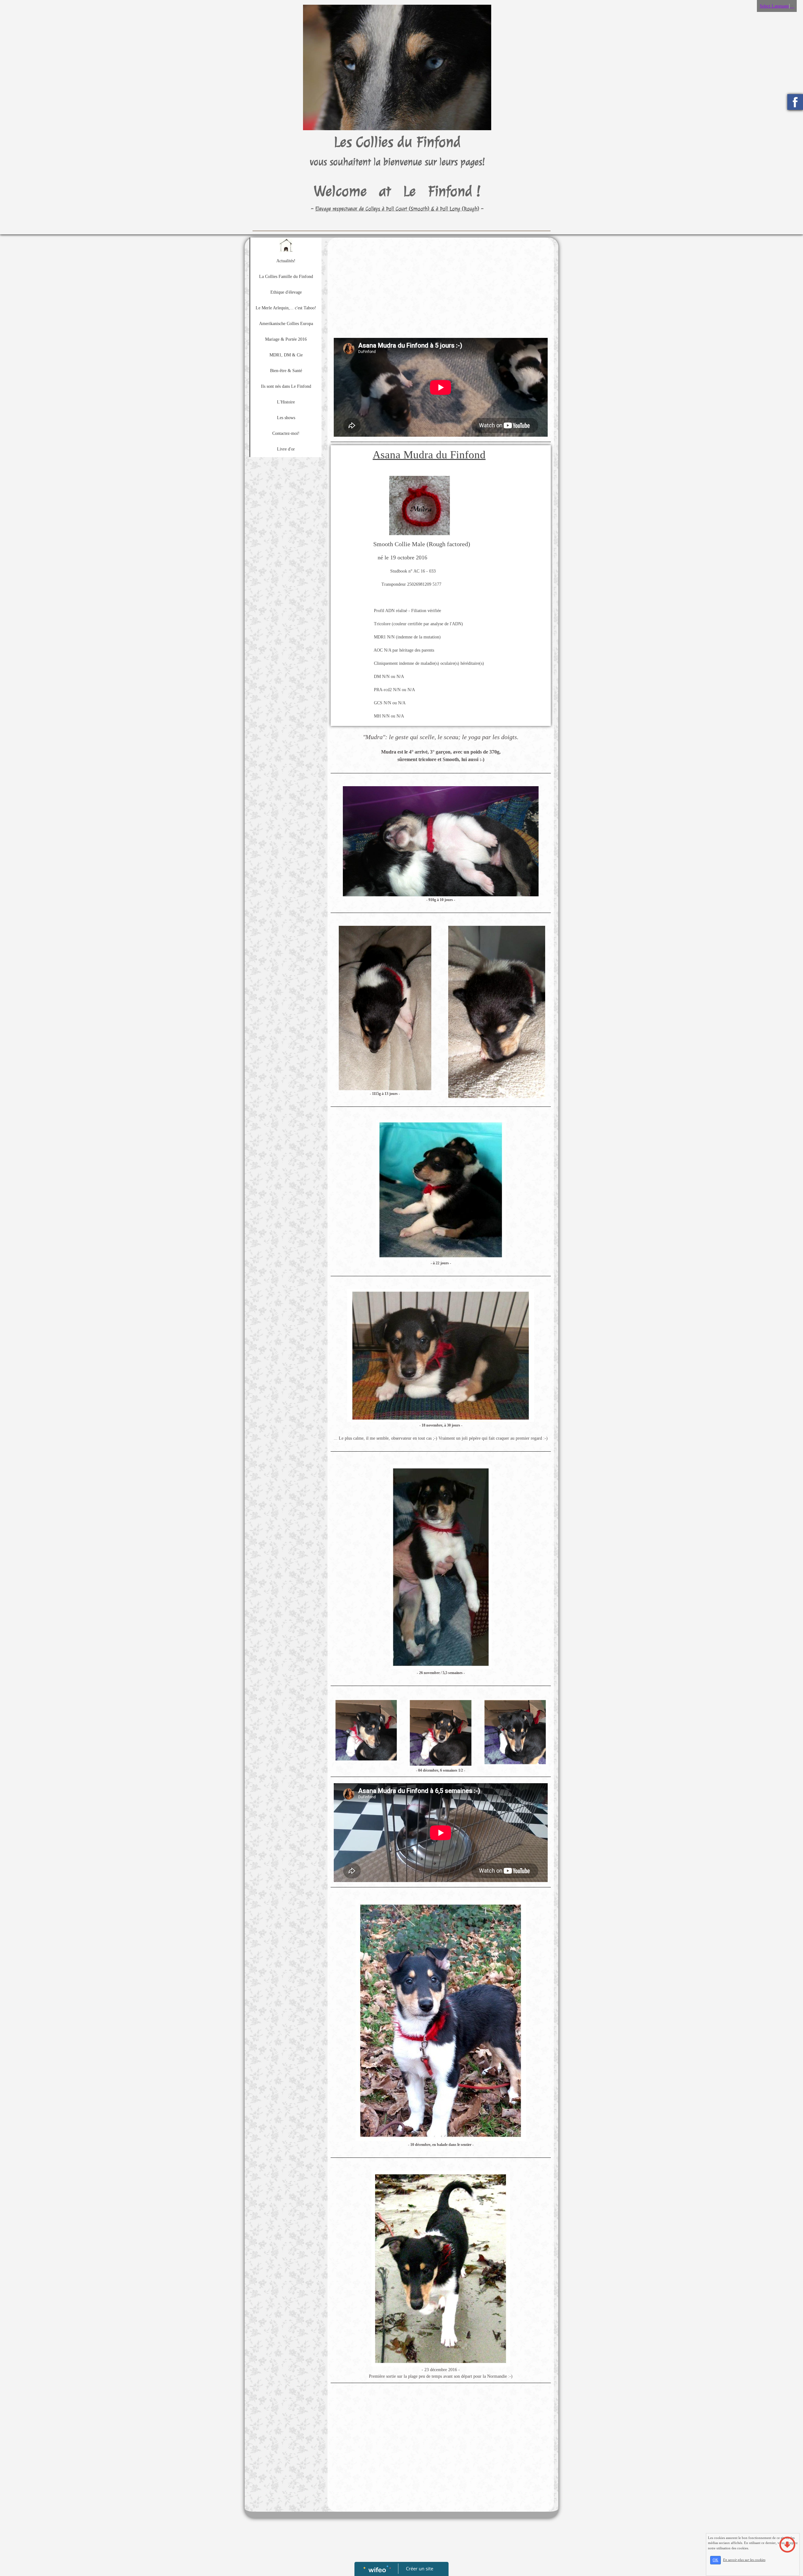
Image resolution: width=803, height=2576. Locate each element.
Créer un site (420, 2568)
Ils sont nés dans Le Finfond (286, 386)
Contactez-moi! (286, 433)
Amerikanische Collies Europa (286, 324)
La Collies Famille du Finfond (286, 277)
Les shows (286, 418)
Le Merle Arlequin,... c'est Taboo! (286, 308)
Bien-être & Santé (286, 371)
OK (715, 2560)
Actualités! (286, 261)
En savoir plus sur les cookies (744, 2560)
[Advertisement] (284, 586)
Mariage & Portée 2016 (286, 339)
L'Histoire (286, 402)
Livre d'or (286, 449)
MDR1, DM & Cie (286, 355)
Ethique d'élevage (286, 292)
